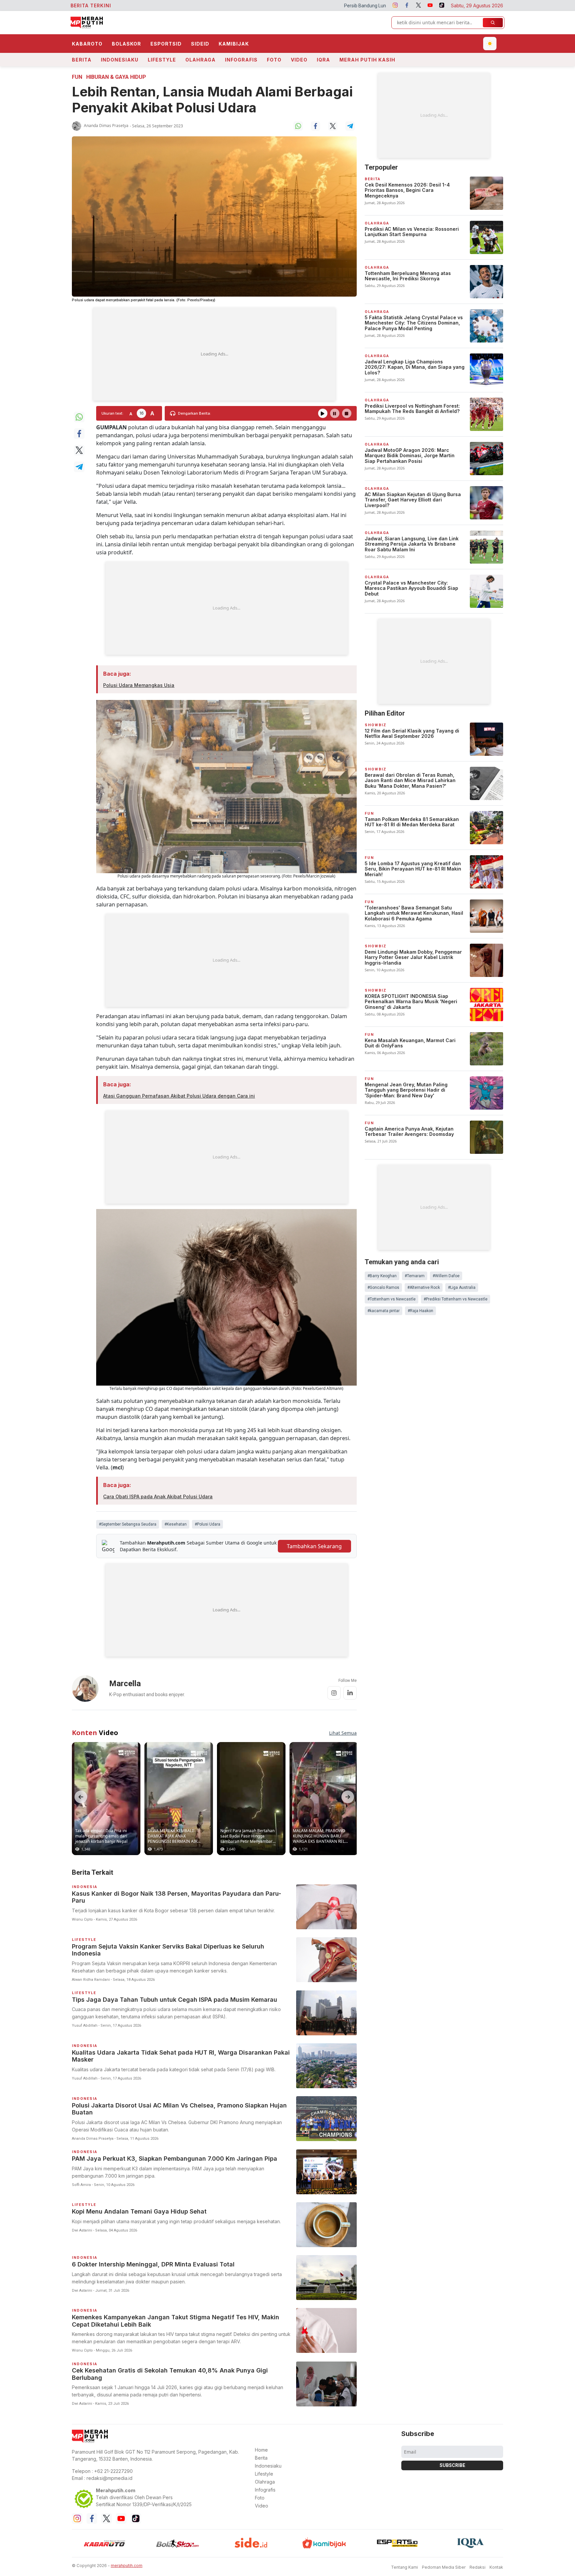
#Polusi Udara (207, 1524)
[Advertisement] (214, 354)
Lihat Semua (343, 1733)
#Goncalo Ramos (383, 1288)
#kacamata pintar (383, 1311)
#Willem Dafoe (446, 1276)
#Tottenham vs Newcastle (391, 1299)
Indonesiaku (120, 60)
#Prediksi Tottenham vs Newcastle (456, 1299)
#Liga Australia (462, 1288)
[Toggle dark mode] (490, 44)
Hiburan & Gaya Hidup (116, 77)
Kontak (496, 2567)
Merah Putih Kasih (367, 60)
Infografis (241, 60)
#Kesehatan (176, 1524)
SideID (200, 44)
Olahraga (200, 60)
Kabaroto (87, 44)
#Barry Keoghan (382, 1276)
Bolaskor (126, 44)
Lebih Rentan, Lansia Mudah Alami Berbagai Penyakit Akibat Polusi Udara (212, 100)
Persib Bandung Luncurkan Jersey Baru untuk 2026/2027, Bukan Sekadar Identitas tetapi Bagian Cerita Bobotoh (289, 6)
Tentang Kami (404, 2567)
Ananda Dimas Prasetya (106, 126)
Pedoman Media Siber (444, 2567)
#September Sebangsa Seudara (128, 1524)
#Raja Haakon (420, 1311)
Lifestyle (162, 60)
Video (299, 60)
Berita (82, 60)
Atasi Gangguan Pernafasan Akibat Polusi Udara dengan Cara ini (179, 1096)
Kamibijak (234, 44)
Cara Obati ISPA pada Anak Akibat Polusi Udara (158, 1496)
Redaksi (478, 2567)
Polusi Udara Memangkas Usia (139, 685)
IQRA (323, 60)
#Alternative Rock (424, 1288)
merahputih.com (127, 2566)
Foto (274, 60)
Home (261, 2450)
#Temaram (415, 1276)
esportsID (166, 44)
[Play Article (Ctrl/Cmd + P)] (323, 413)
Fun (77, 77)
